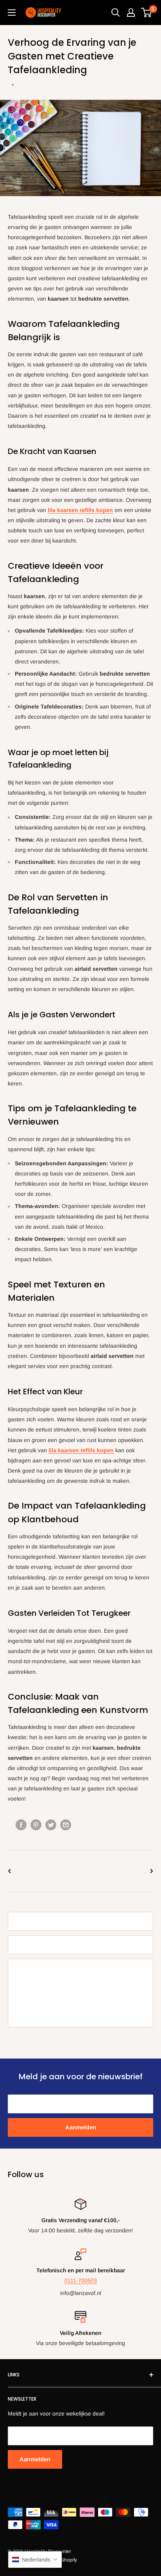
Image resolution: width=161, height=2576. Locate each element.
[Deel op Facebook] (21, 1825)
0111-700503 (81, 2280)
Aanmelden (81, 2127)
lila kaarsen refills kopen (80, 510)
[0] (147, 13)
